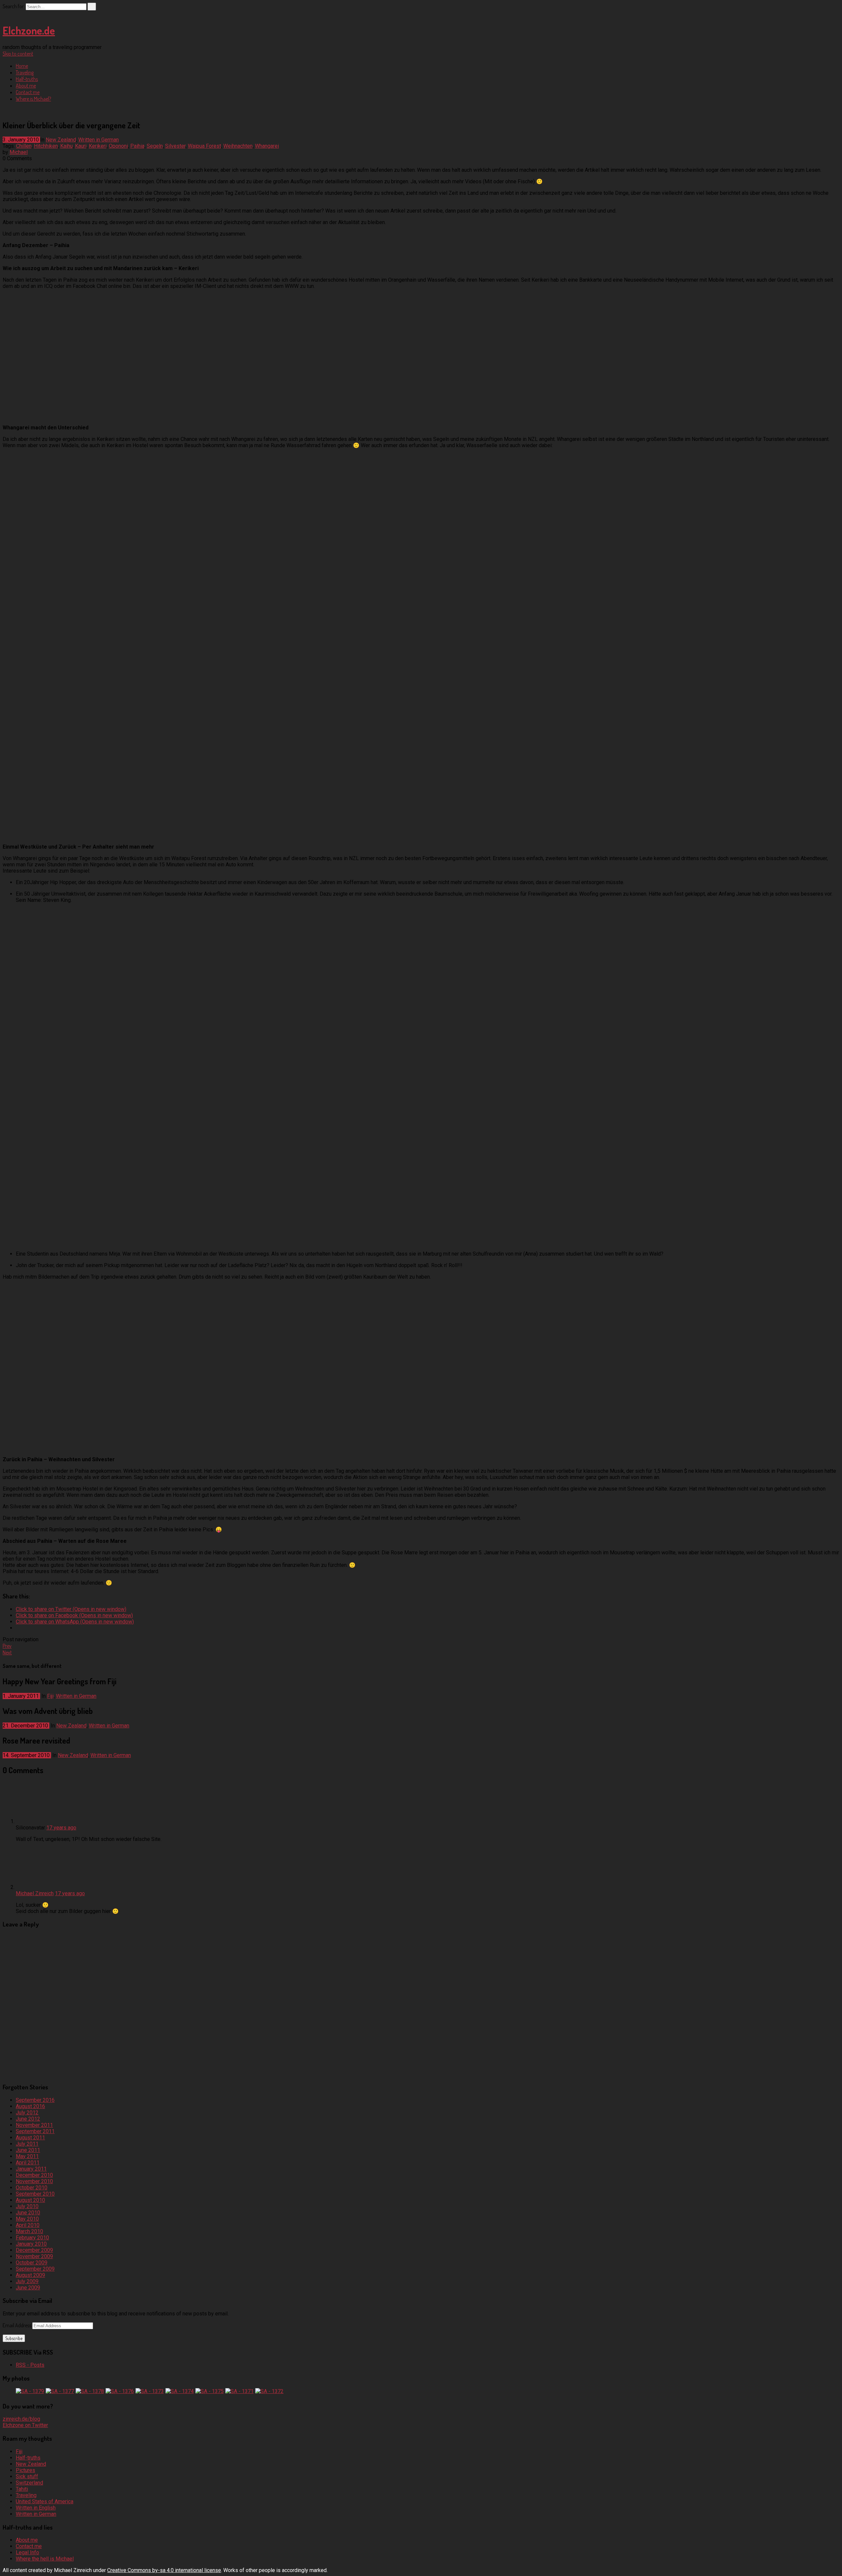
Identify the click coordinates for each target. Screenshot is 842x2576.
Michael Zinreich (35, 1893)
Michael (19, 152)
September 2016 (35, 2100)
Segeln (155, 146)
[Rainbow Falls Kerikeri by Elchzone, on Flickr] (85, 416)
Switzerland (29, 2483)
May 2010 (27, 2219)
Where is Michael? (33, 99)
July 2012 (27, 2113)
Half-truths (27, 79)
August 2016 (30, 2106)
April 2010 (28, 2225)
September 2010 (35, 2194)
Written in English (36, 2508)
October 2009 (32, 2263)
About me (26, 86)
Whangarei (267, 146)
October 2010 (32, 2188)
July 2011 (27, 2144)
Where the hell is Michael (45, 2559)
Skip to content (18, 54)
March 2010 (29, 2231)
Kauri (81, 146)
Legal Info (27, 2552)
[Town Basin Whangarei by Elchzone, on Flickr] (85, 705)
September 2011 (35, 2131)
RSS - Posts (30, 2365)
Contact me (28, 92)
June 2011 (28, 2150)
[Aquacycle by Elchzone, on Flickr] (85, 835)
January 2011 (31, 2169)
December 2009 (34, 2250)
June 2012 (28, 2119)
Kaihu (66, 146)
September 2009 (35, 2269)
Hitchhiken (46, 146)
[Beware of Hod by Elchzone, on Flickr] (64, 1242)
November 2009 (34, 2256)
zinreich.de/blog (21, 2419)
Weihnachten (238, 146)
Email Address (17, 2325)
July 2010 (27, 2206)
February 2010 (32, 2238)
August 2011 (30, 2138)
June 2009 (28, 2288)
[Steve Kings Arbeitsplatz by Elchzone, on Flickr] (64, 1071)
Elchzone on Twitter (25, 2425)
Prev (7, 1646)
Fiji (50, 1696)
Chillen (24, 146)
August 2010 (30, 2200)
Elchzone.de (29, 30)
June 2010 (28, 2213)
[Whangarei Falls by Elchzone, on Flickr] (85, 575)
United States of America (45, 2501)
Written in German (99, 140)
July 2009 (27, 2281)
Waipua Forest (204, 146)
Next (7, 1652)
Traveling (25, 72)
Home (22, 66)
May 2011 (27, 2156)
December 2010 (34, 2175)
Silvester (175, 146)
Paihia (137, 146)
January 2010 (31, 2244)
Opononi (118, 146)
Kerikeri (98, 146)
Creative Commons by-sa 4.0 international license (164, 2570)
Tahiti (22, 2489)
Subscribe (14, 2338)
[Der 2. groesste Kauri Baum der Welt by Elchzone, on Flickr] (64, 1448)
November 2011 (34, 2125)
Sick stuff (27, 2476)
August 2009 (30, 2275)
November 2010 (34, 2181)
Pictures (25, 2470)
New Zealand (61, 140)
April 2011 (28, 2163)
